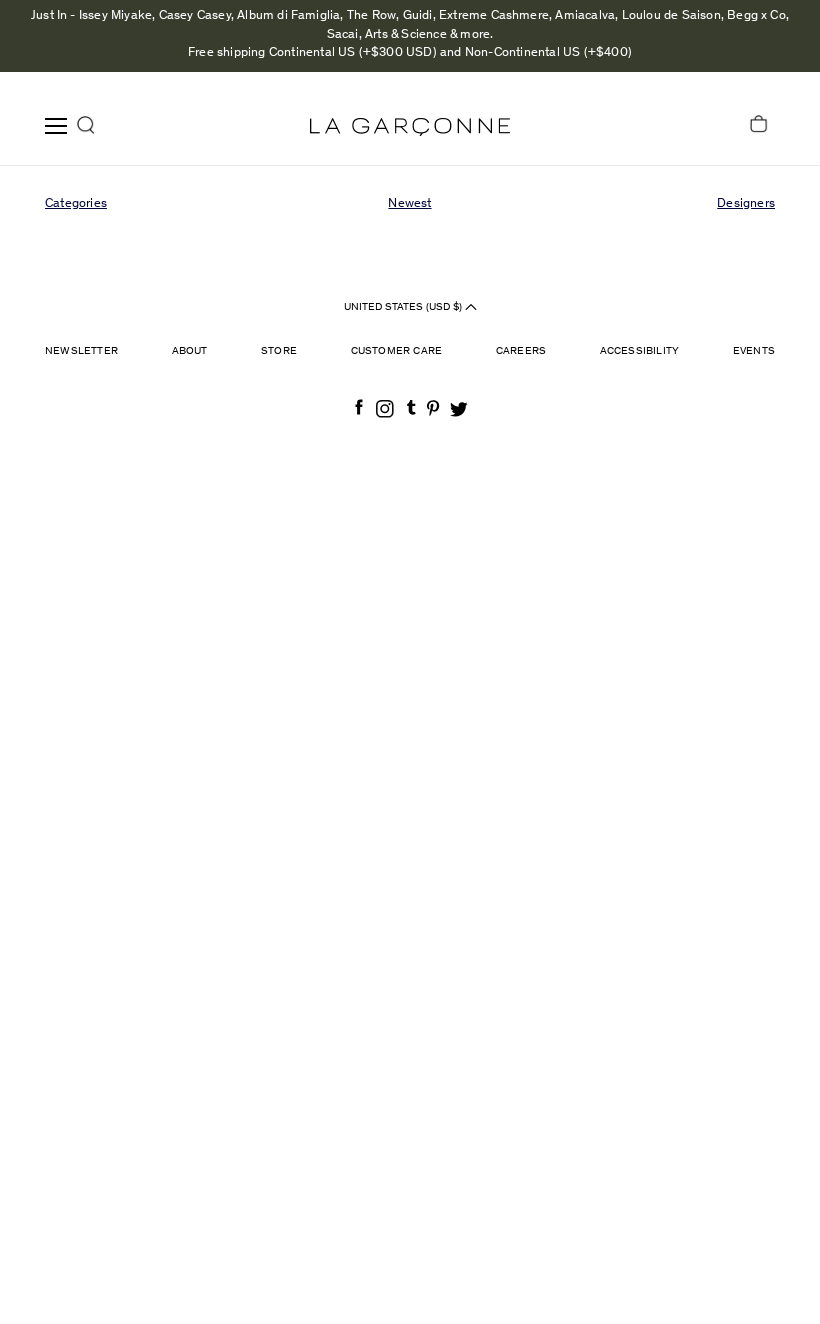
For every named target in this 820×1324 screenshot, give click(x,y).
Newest (409, 204)
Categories (76, 204)
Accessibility (640, 351)
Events (754, 351)
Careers (521, 351)
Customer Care (397, 351)
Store (279, 351)
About (190, 351)
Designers (746, 204)
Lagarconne (410, 127)
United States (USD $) (404, 307)
